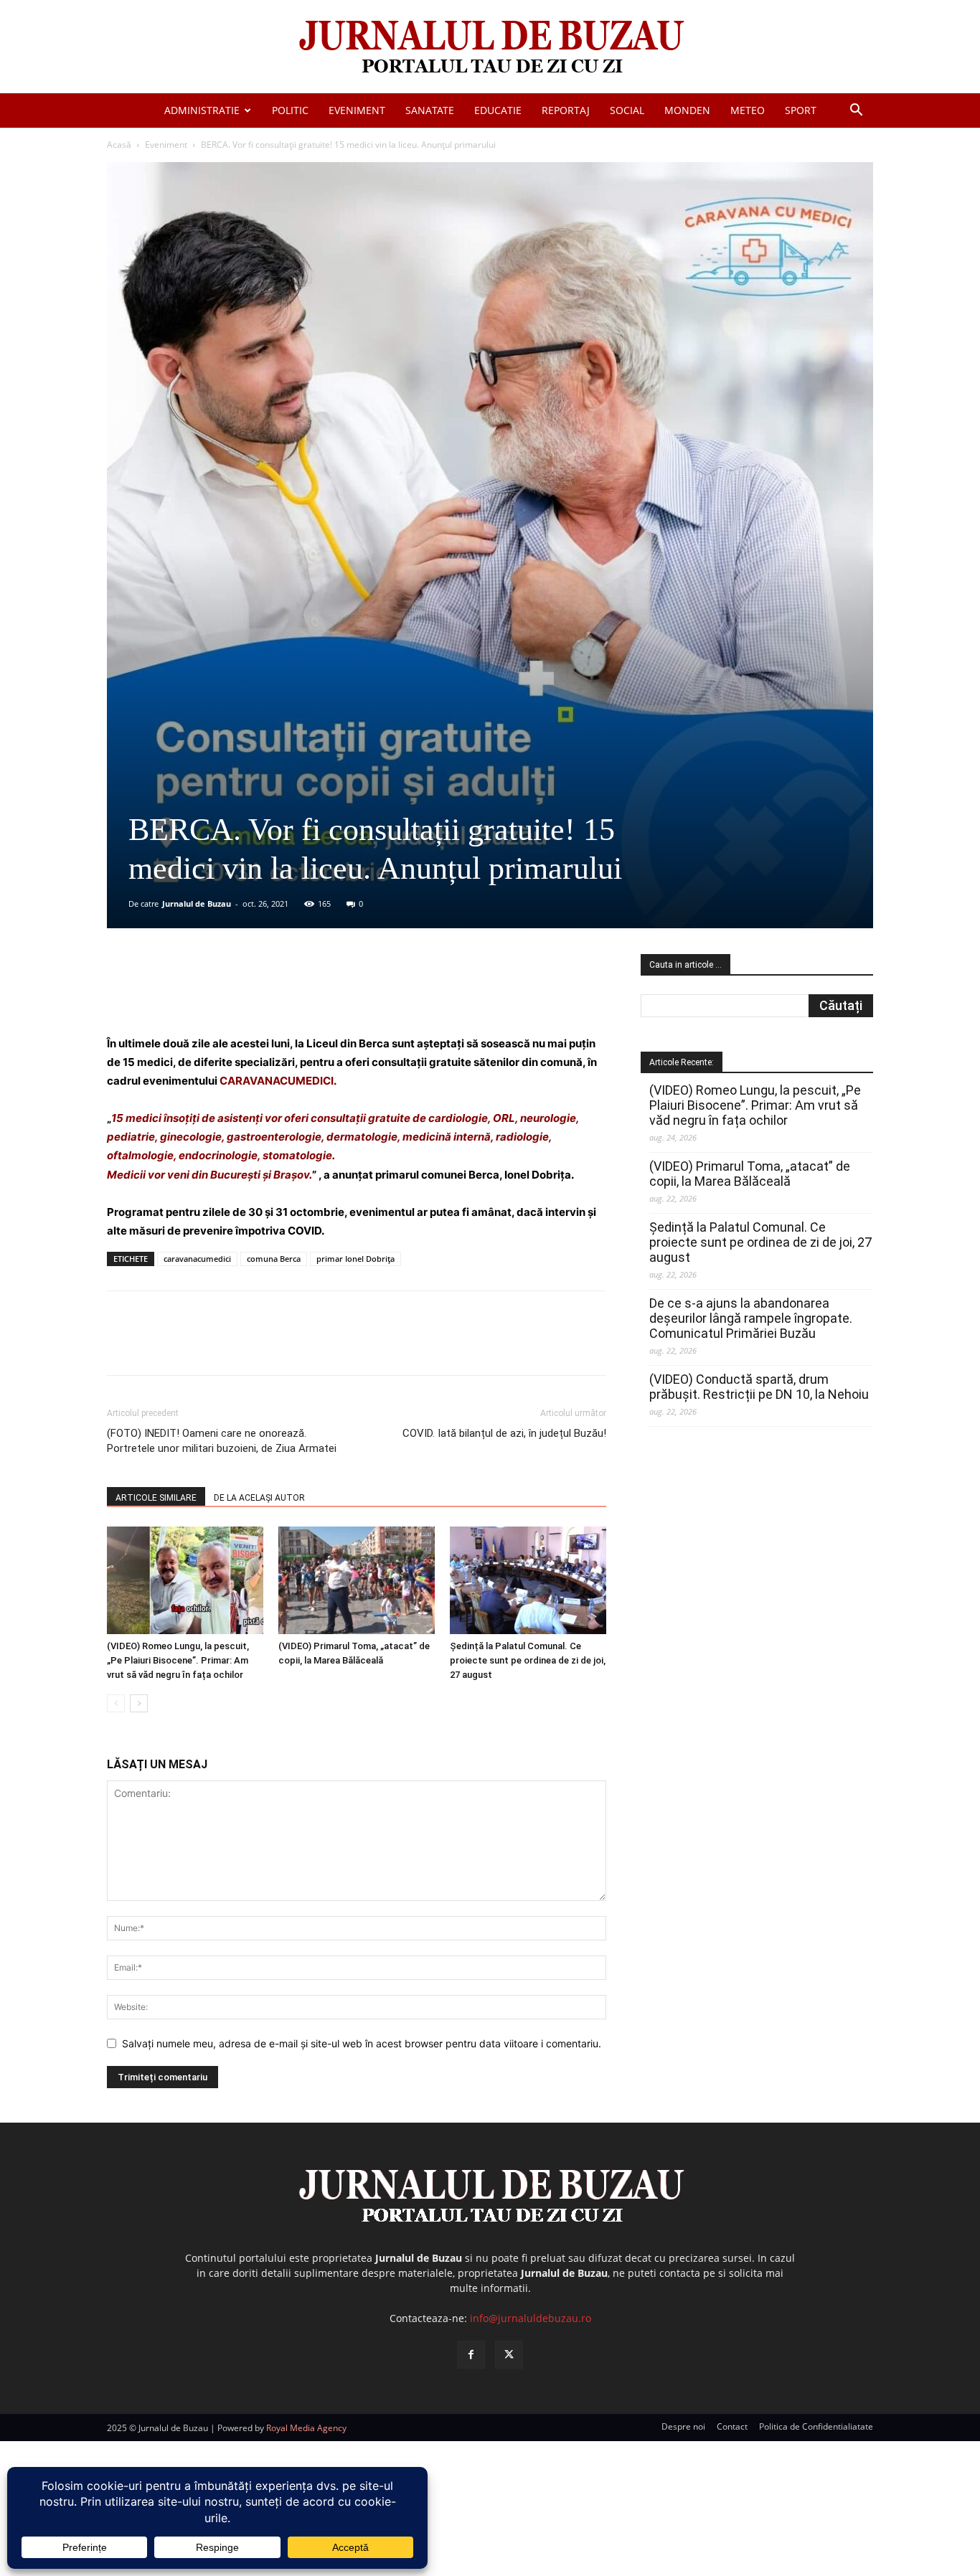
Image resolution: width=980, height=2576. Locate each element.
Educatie (498, 110)
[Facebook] (214, 994)
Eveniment (357, 110)
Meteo (748, 110)
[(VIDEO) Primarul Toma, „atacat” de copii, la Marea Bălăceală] (357, 1580)
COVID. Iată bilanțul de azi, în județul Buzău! (504, 1433)
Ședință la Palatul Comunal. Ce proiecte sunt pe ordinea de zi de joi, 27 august (528, 1660)
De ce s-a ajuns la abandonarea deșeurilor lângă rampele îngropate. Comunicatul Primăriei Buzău (751, 1318)
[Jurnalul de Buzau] (490, 48)
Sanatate (430, 110)
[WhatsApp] (313, 994)
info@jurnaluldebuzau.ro (531, 2318)
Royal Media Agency (306, 2428)
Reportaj (566, 110)
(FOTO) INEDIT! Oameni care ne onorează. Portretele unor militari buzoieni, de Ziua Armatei (222, 1441)
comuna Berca (274, 1259)
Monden (687, 110)
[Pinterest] (280, 994)
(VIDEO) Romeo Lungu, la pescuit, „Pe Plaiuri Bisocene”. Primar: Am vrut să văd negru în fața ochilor (178, 1660)
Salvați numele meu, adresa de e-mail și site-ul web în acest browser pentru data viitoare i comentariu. (362, 2043)
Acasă (119, 145)
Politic (290, 110)
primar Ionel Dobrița (355, 1259)
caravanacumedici (197, 1259)
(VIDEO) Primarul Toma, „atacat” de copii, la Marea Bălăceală (750, 1174)
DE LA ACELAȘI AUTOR (259, 1498)
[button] (856, 112)
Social (627, 110)
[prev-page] (116, 1703)
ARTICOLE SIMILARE (156, 1498)
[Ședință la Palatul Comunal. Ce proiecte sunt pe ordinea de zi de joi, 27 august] (528, 1580)
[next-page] (139, 1703)
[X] (247, 994)
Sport (801, 110)
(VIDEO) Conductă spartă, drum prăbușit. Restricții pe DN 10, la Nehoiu (759, 1387)
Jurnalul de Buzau (197, 904)
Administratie (202, 110)
